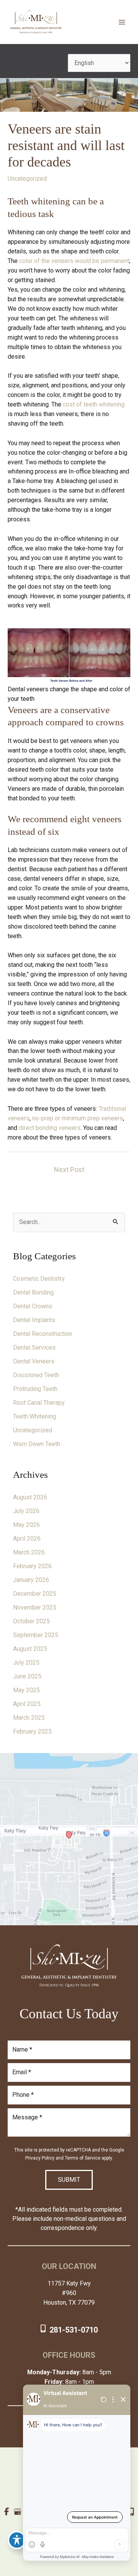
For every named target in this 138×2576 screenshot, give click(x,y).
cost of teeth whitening (94, 404)
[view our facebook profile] (7, 2512)
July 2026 (26, 1511)
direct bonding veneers (50, 1128)
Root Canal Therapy (39, 1403)
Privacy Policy (40, 2158)
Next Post (69, 1170)
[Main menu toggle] (122, 22)
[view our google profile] (17, 2512)
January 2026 (31, 1580)
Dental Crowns (33, 1306)
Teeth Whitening (34, 1416)
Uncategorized (27, 179)
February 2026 (32, 1566)
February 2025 (32, 1731)
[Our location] (131, 2512)
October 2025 (31, 1621)
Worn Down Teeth (37, 1444)
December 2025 (35, 1594)
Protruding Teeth (35, 1389)
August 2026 (30, 1497)
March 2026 (29, 1552)
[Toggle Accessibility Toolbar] (17, 2540)
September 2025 (36, 1635)
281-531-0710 (74, 2330)
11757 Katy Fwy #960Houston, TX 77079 (69, 2293)
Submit (69, 2180)
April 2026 (27, 1539)
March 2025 (29, 1718)
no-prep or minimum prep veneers (78, 1118)
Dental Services (34, 1348)
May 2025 (26, 1690)
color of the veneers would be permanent (74, 261)
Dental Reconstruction (43, 1334)
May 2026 (26, 1525)
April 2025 (27, 1704)
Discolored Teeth (36, 1375)
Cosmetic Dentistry (39, 1279)
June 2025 (27, 1676)
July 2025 (26, 1663)
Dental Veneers (34, 1361)
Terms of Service (83, 2158)
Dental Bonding (33, 1292)
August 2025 (30, 1649)
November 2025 (35, 1607)
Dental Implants (34, 1320)
